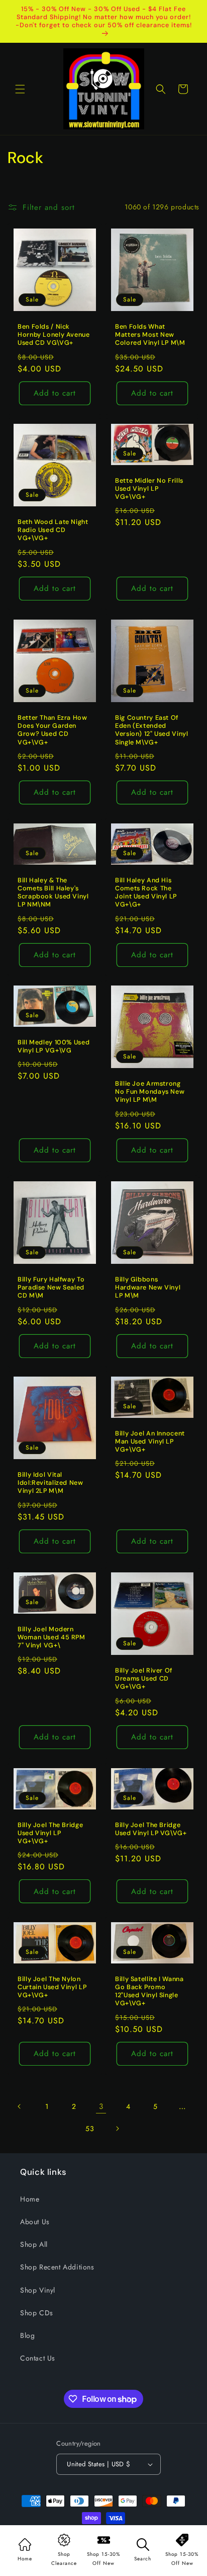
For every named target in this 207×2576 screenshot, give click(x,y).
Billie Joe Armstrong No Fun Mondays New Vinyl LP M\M (150, 1092)
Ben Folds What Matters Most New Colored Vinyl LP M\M (150, 335)
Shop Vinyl (38, 2290)
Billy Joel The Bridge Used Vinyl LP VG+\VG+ (50, 1833)
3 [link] (101, 2106)
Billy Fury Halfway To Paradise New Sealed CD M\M (51, 1287)
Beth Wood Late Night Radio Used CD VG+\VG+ (53, 530)
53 (90, 2129)
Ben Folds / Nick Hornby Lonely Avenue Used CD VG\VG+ (54, 335)
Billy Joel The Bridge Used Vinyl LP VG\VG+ (151, 1829)
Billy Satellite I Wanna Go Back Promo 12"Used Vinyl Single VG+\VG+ (149, 1991)
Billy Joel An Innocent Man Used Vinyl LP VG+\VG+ (150, 1442)
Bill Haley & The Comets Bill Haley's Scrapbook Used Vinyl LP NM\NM (53, 893)
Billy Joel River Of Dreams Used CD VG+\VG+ (144, 1679)
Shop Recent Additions (57, 2267)
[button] (20, 89)
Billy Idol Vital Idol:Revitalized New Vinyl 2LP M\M (50, 1483)
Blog (27, 2335)
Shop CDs (37, 2313)
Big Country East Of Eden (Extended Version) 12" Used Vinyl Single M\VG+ (152, 730)
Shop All (34, 2244)
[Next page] (117, 2129)
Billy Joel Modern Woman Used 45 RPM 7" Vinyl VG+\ (51, 1637)
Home (30, 2199)
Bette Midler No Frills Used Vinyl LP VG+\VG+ (149, 489)
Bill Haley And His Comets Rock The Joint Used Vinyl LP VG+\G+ (146, 893)
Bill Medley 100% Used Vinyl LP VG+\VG (54, 1046)
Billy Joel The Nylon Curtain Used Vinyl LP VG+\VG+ (52, 1987)
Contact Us (38, 2358)
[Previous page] (20, 2106)
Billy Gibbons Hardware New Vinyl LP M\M (148, 1287)
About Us (35, 2222)
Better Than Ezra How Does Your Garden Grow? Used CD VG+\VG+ (53, 730)
